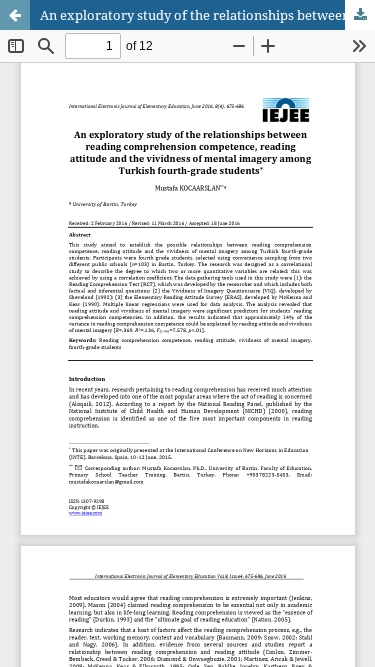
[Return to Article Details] (15, 15)
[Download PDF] (360, 15)
